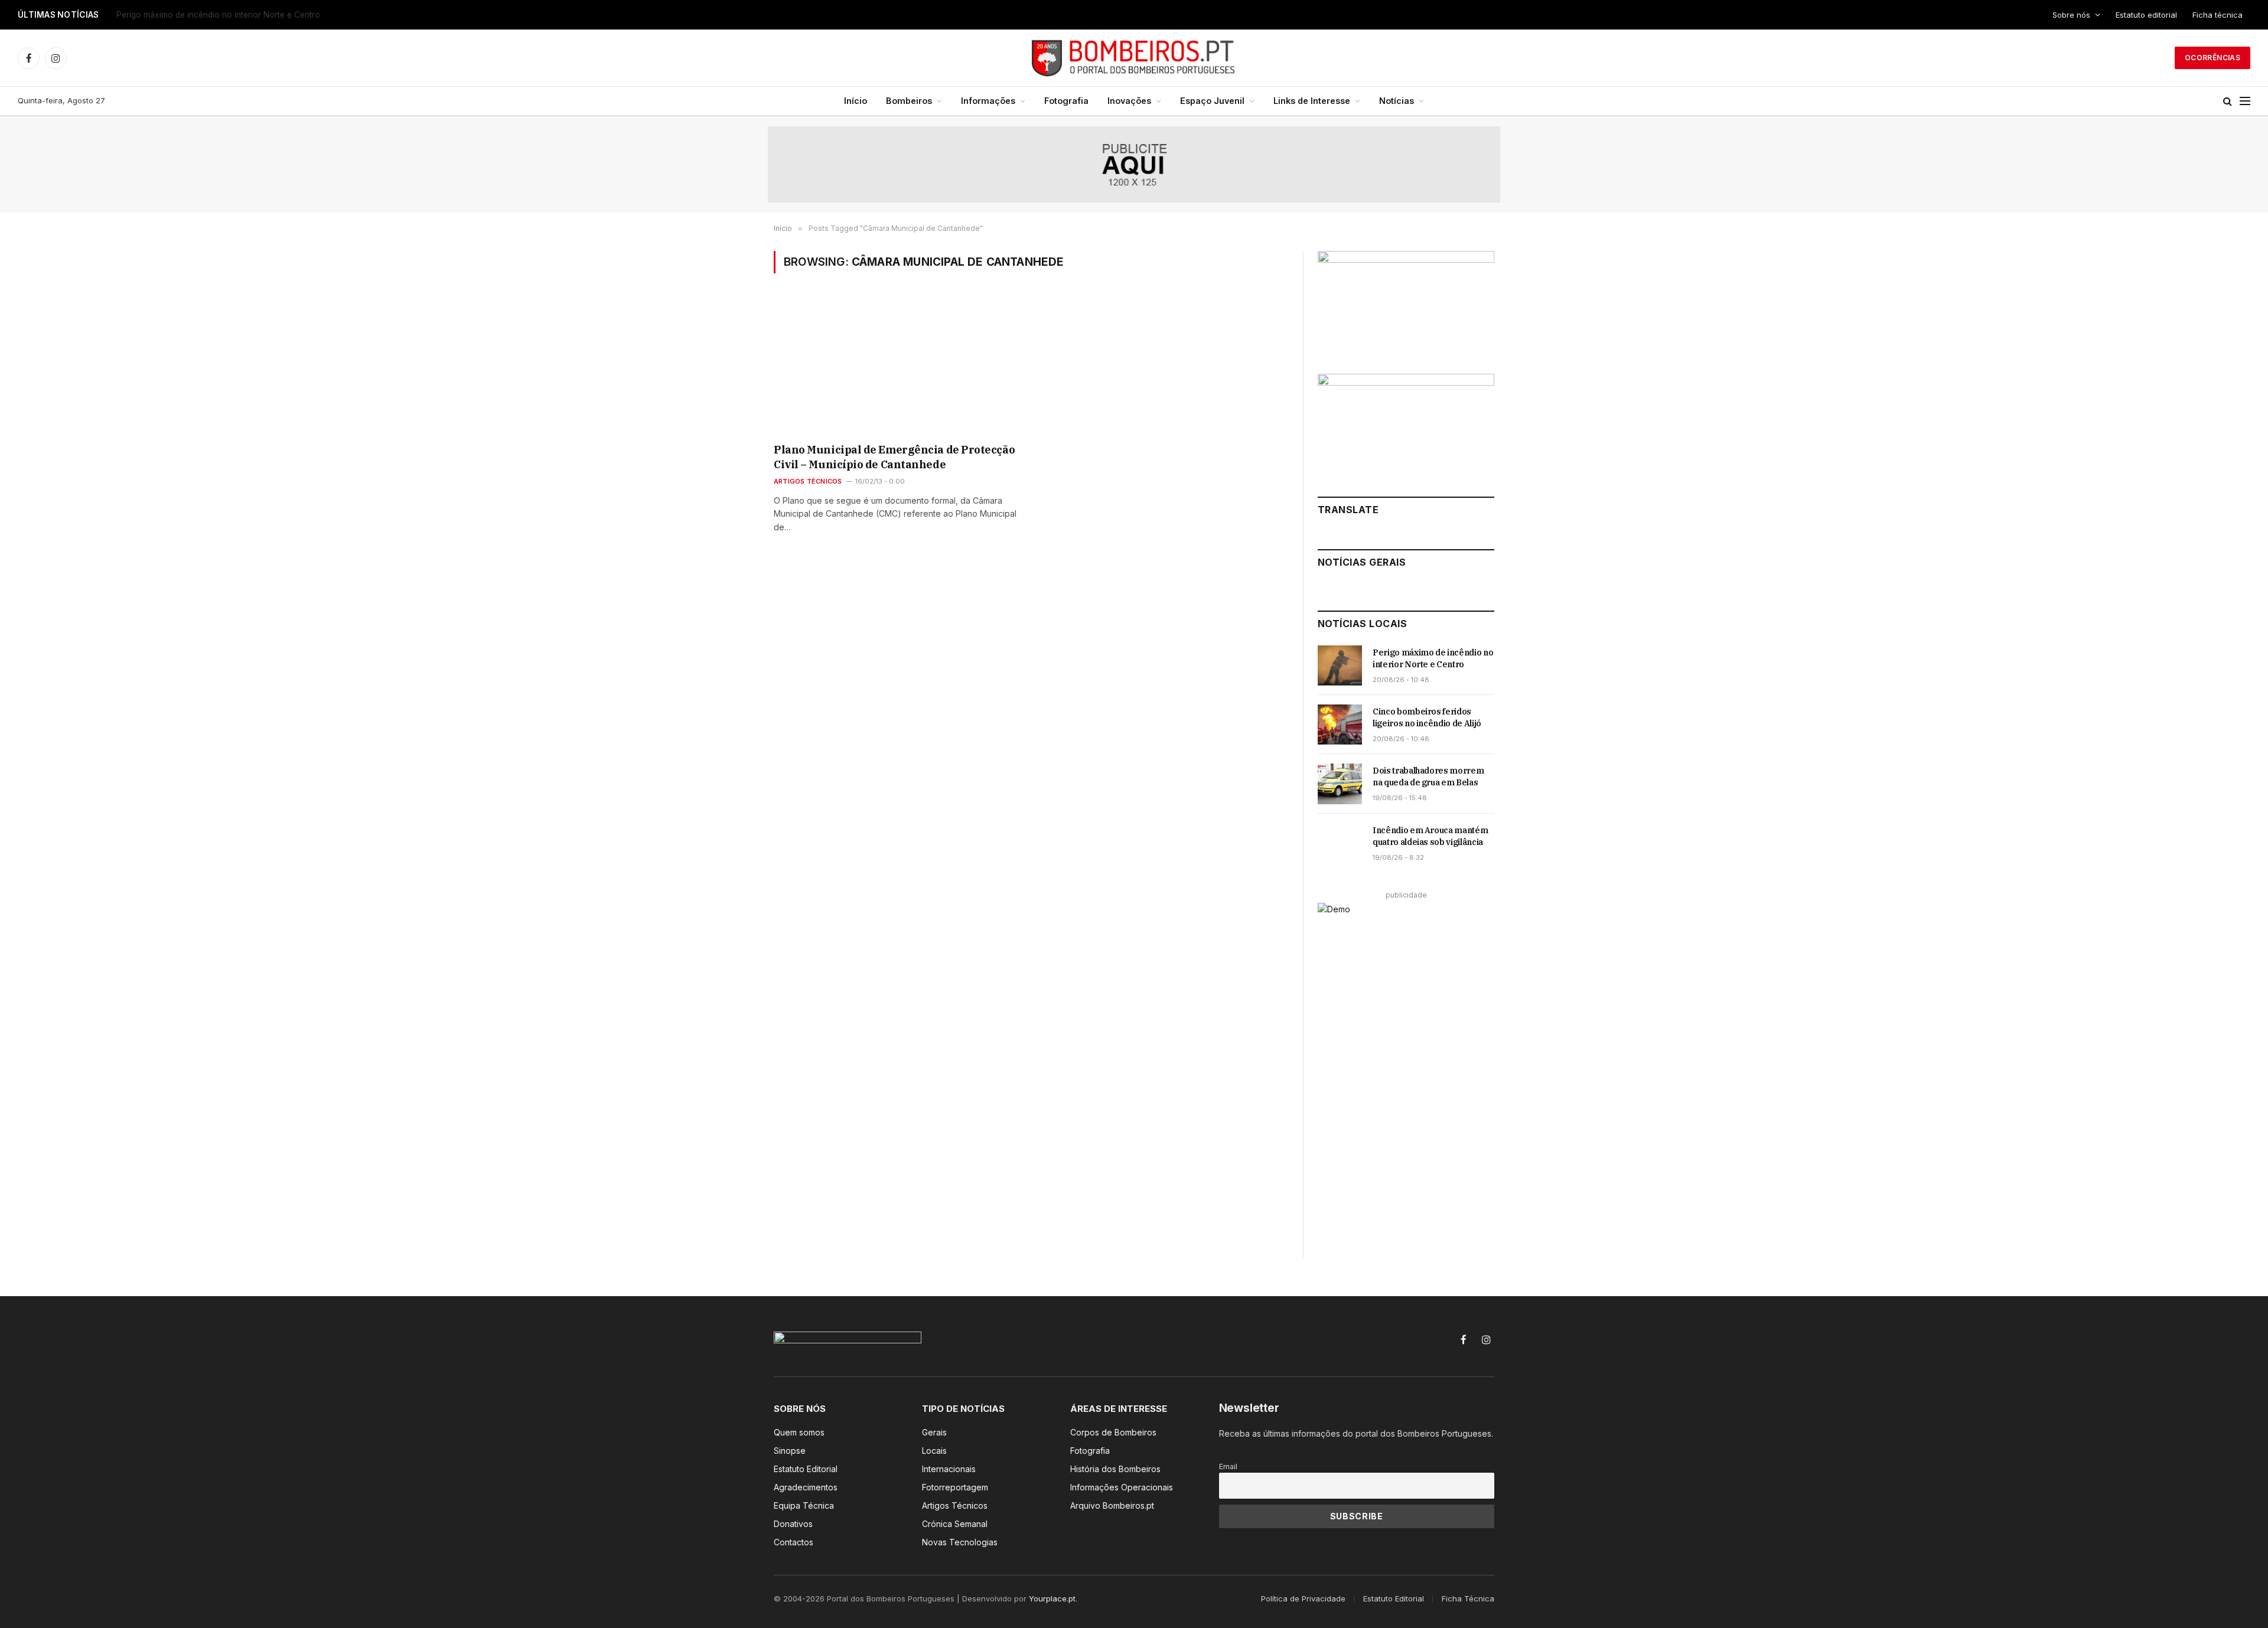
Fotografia (1066, 101)
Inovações (1129, 101)
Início (856, 101)
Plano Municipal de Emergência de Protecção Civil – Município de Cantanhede (894, 457)
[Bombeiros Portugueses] (1134, 58)
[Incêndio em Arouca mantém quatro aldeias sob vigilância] (1340, 843)
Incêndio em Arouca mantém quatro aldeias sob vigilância (1430, 836)
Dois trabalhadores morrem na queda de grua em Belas (1428, 777)
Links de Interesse (1312, 101)
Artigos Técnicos (808, 481)
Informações (988, 101)
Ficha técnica (2218, 15)
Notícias (1397, 101)
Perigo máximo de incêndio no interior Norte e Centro (1433, 658)
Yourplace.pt (1052, 1598)
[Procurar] (2228, 101)
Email (1228, 1466)
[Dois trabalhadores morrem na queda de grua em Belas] (1340, 784)
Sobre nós (2071, 15)
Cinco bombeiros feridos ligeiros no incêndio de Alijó (217, 15)
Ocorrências (2212, 58)
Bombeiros (909, 101)
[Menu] (2245, 101)
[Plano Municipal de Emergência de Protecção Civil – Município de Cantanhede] (897, 366)
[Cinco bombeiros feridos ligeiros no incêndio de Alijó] (1340, 725)
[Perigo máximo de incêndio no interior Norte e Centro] (1340, 665)
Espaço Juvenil (1212, 101)
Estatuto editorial (2146, 15)
